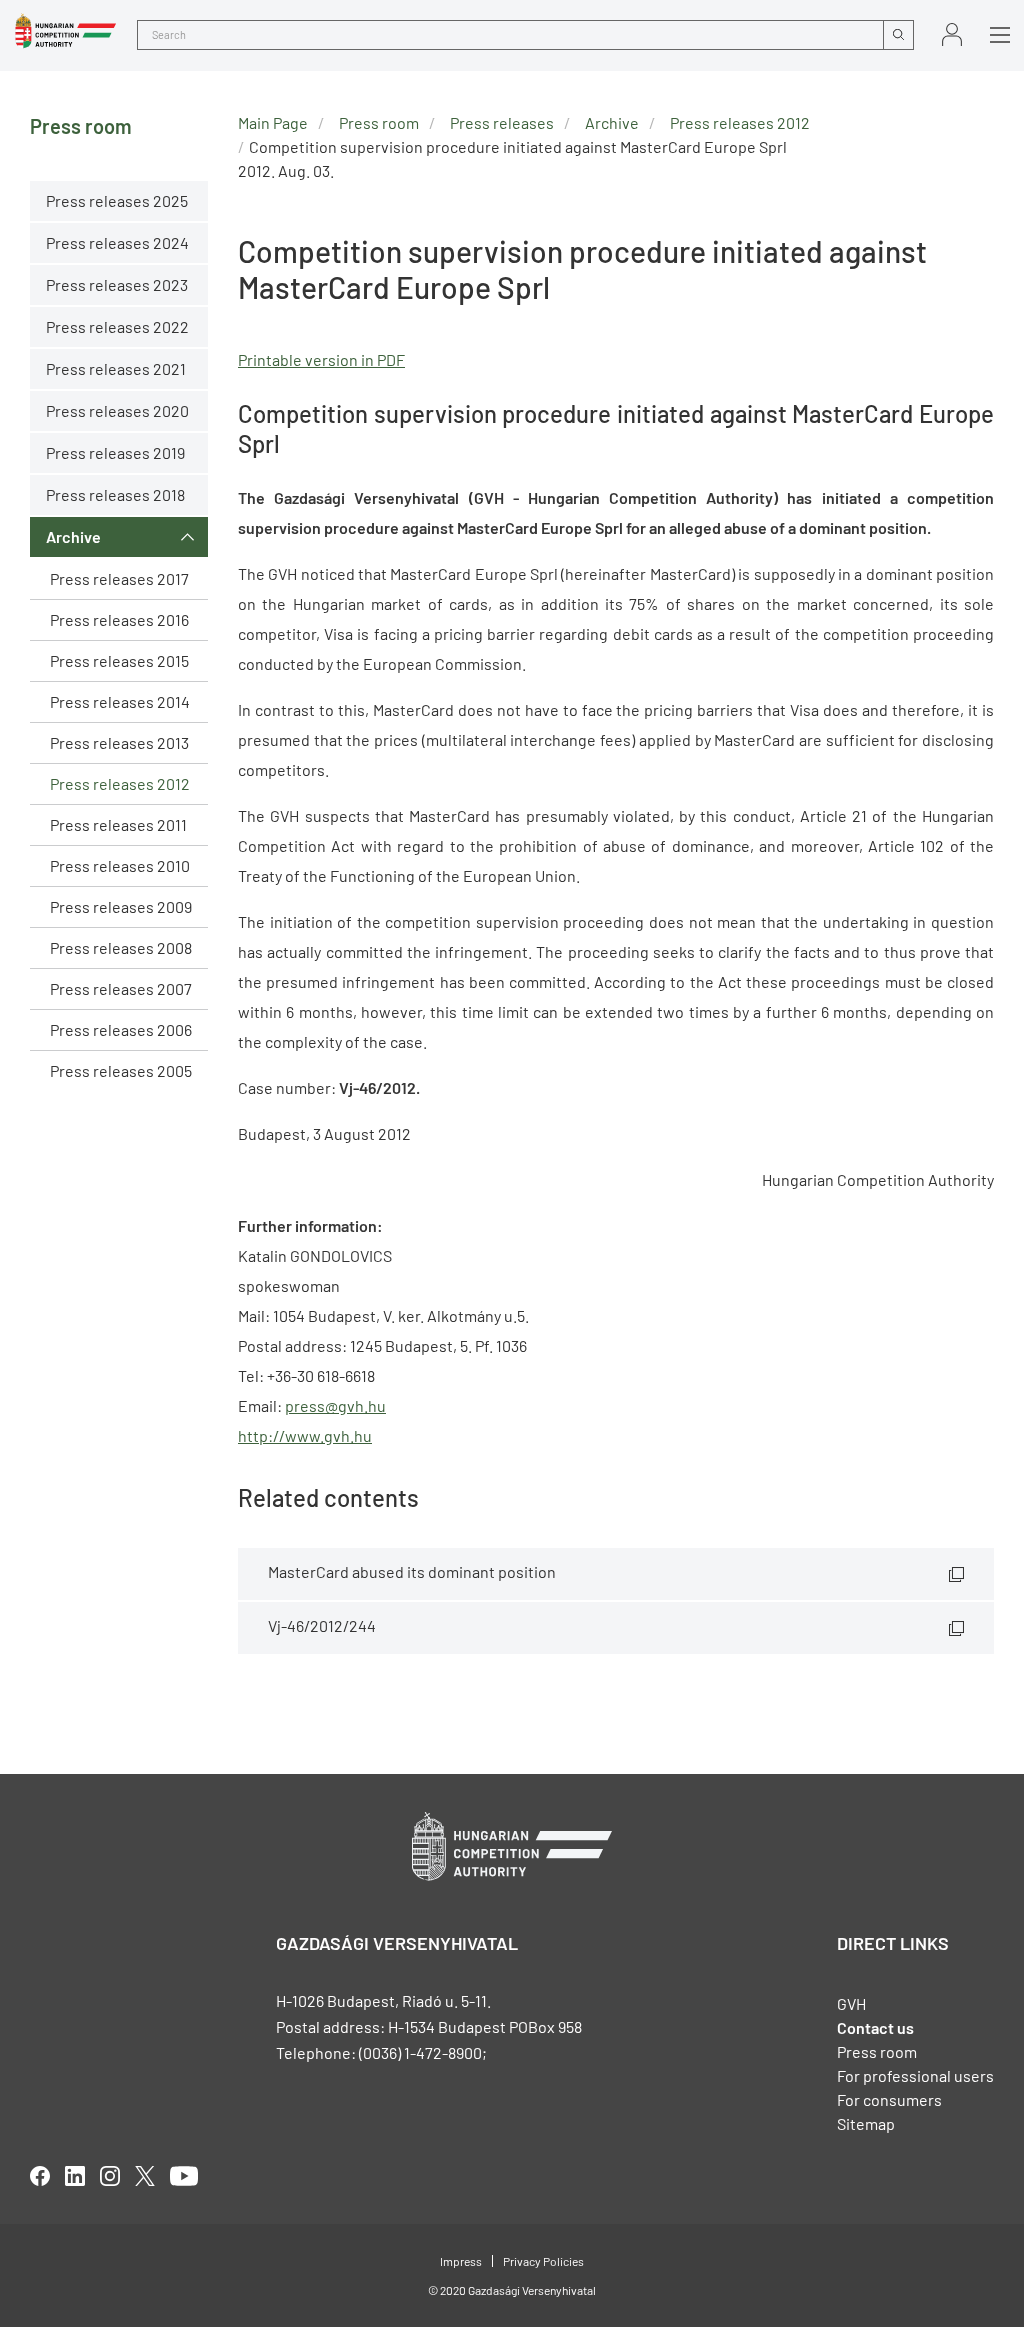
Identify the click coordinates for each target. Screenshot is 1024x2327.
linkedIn (75, 2176)
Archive (73, 536)
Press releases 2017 (119, 578)
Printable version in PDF (321, 359)
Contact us (875, 2027)
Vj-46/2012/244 (322, 1625)
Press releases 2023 (117, 284)
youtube (184, 2176)
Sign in (952, 34)
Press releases (502, 122)
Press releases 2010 (120, 865)
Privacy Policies (543, 2261)
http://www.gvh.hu (305, 1435)
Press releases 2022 (117, 326)
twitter (145, 2176)
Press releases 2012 (120, 783)
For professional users (915, 2075)
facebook (40, 2176)
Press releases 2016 (119, 619)
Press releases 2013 (119, 742)
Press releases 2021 (116, 368)
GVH (851, 2003)
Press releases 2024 (117, 242)
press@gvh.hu (335, 1405)
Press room (379, 122)
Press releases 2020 (117, 410)
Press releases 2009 (121, 906)
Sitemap (866, 2123)
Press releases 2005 (121, 1070)
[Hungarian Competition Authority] (65, 31)
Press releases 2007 (121, 988)
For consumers (889, 2099)
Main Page (273, 122)
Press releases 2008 (121, 947)
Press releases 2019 (115, 452)
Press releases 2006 (121, 1029)
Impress (461, 2261)
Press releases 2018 (115, 494)
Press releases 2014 (120, 701)
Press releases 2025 (117, 200)
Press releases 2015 (119, 660)
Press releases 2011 (118, 824)
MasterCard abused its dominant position (412, 1571)
